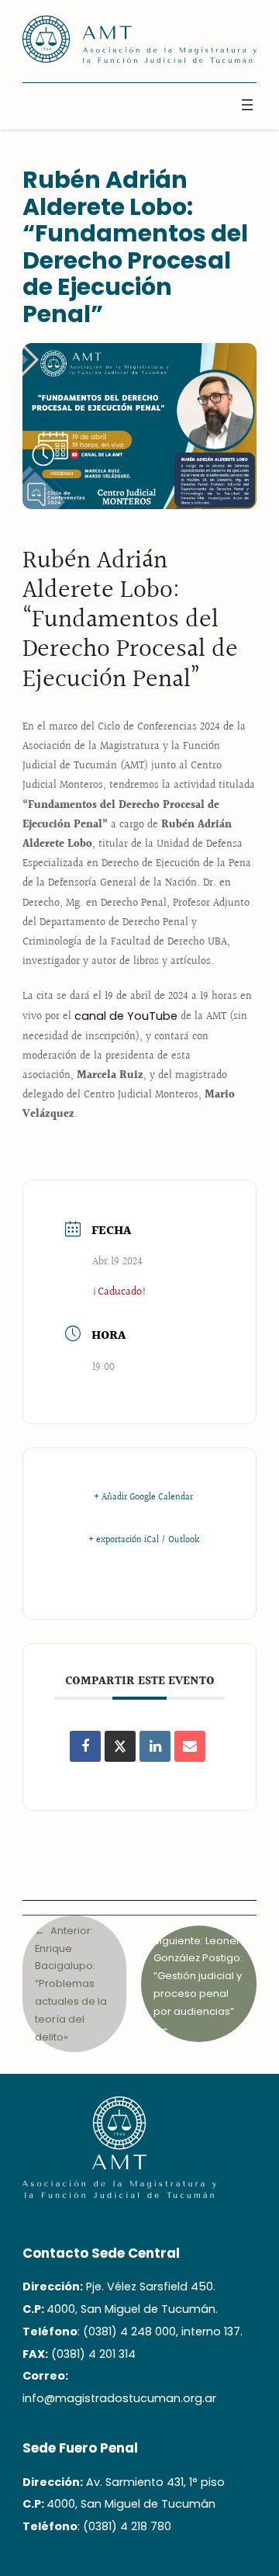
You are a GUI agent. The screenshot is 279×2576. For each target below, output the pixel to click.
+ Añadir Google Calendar (143, 1498)
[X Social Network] (120, 1746)
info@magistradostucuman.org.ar (119, 2398)
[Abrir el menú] (247, 105)
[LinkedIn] (155, 1746)
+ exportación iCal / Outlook (144, 1541)
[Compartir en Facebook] (85, 1746)
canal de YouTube (126, 1016)
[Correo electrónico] (190, 1746)
